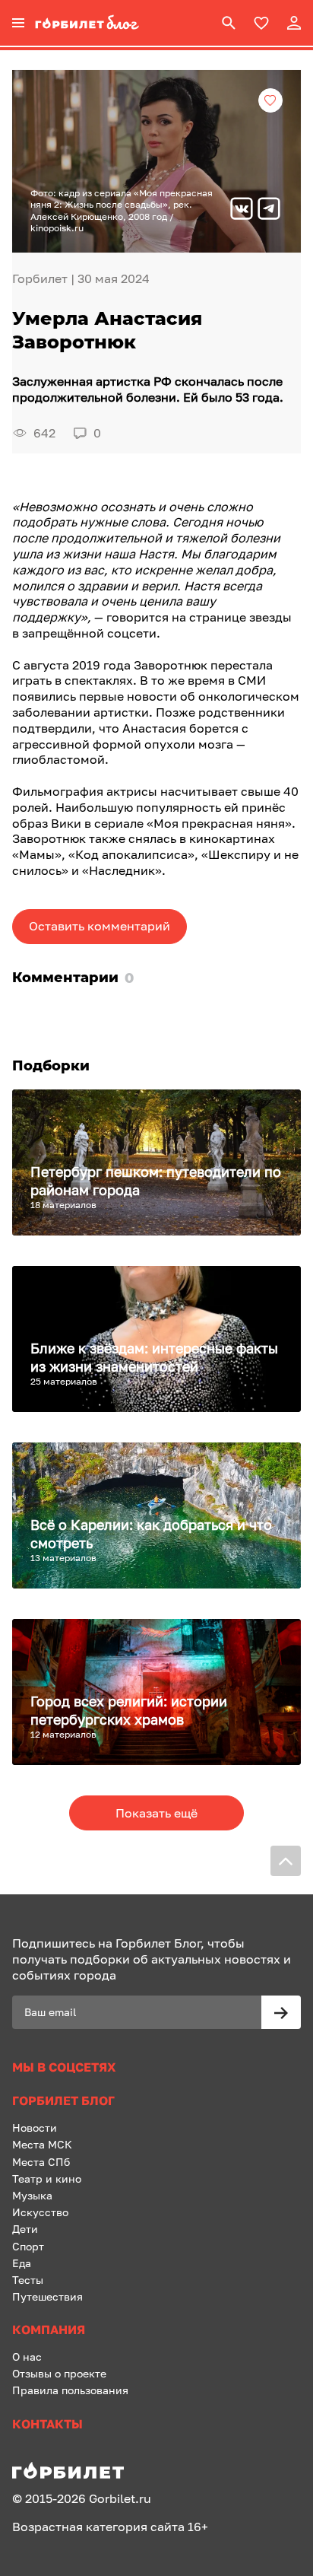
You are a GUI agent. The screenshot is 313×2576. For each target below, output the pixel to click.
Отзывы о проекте (59, 2373)
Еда (22, 2263)
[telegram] (269, 210)
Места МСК (42, 2144)
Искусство (40, 2212)
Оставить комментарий (100, 926)
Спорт (28, 2246)
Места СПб (41, 2162)
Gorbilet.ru (120, 2498)
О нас (27, 2357)
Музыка (32, 2195)
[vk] (242, 210)
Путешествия (47, 2296)
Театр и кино (47, 2178)
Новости (35, 2128)
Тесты (28, 2280)
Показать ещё (156, 1813)
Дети (25, 2229)
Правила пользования (70, 2390)
